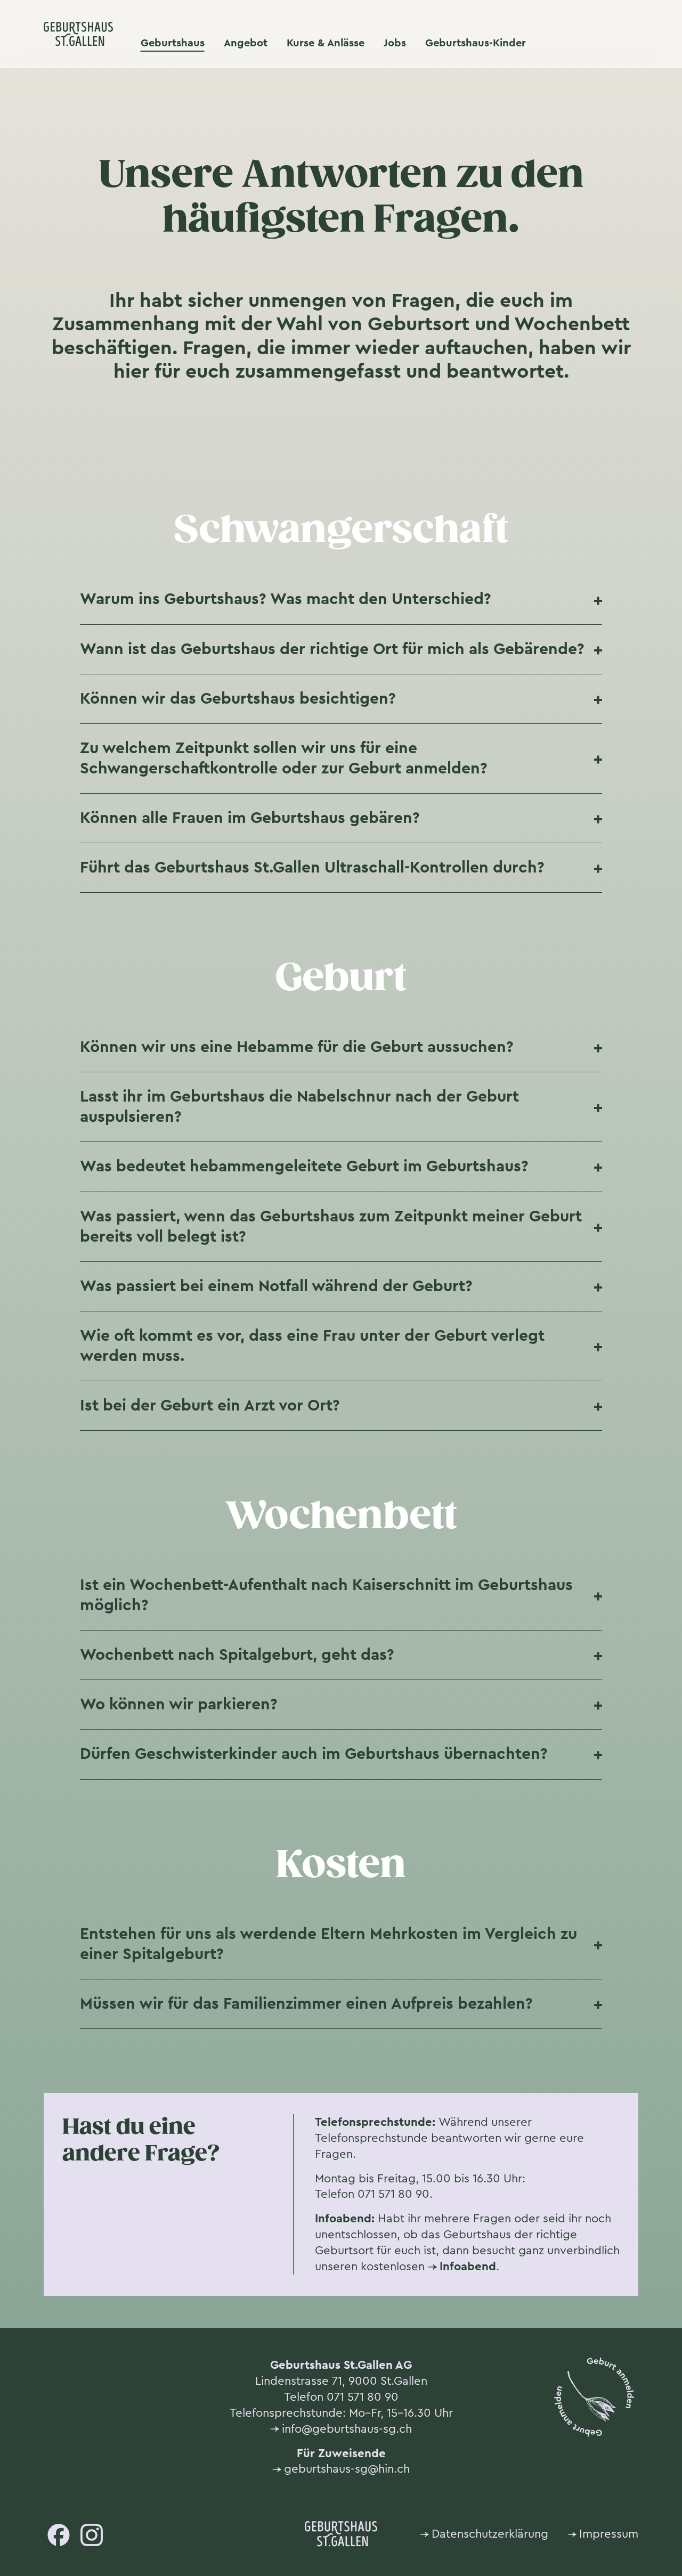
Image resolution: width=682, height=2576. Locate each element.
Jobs (395, 43)
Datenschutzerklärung (490, 2534)
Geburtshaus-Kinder (476, 43)
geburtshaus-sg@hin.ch (347, 2469)
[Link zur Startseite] (78, 34)
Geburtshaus (173, 43)
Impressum (609, 2534)
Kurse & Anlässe (326, 43)
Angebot (246, 43)
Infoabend (468, 2266)
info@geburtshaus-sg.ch (347, 2429)
